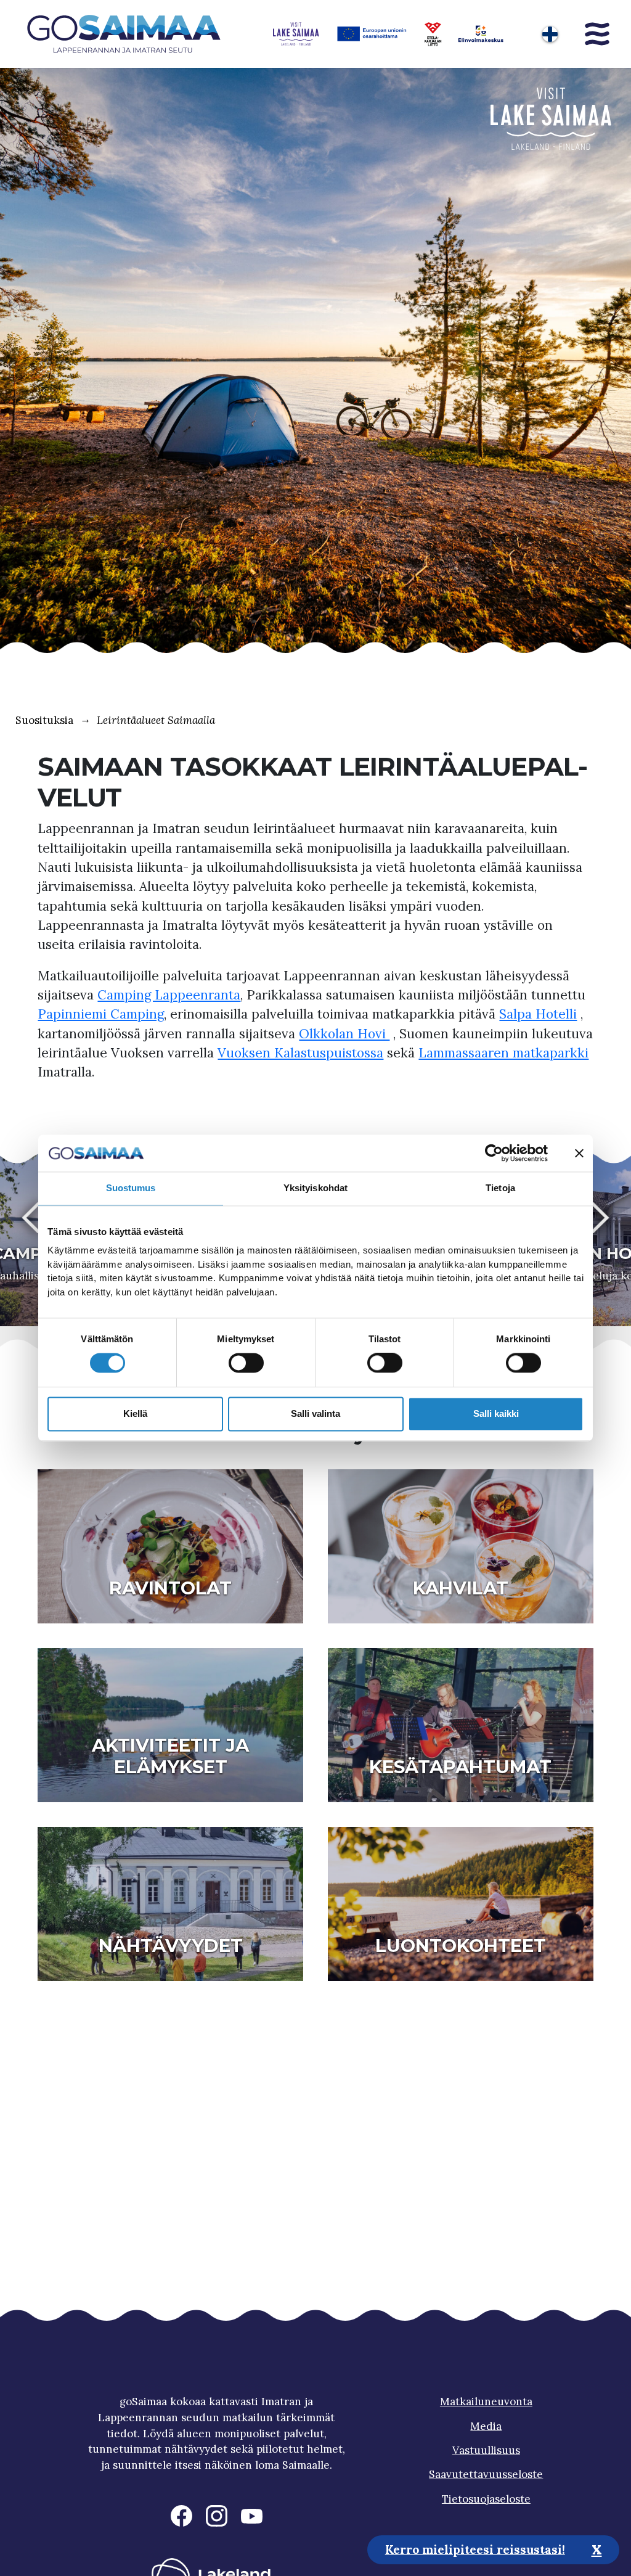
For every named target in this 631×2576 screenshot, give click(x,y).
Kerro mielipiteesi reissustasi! (475, 2549)
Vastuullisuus (486, 2450)
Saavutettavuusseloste (486, 2474)
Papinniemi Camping (101, 1014)
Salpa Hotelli (538, 1014)
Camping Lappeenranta (169, 995)
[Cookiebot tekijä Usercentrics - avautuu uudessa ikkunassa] (494, 1153)
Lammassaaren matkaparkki (503, 1053)
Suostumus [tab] (131, 1188)
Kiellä (135, 1413)
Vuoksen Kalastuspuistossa (300, 1053)
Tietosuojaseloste (486, 2499)
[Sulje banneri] (579, 1153)
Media (486, 2426)
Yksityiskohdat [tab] (315, 1188)
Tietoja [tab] (500, 1188)
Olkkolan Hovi (344, 1034)
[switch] (246, 1363)
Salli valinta (315, 1413)
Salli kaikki (496, 1413)
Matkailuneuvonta (486, 2402)
